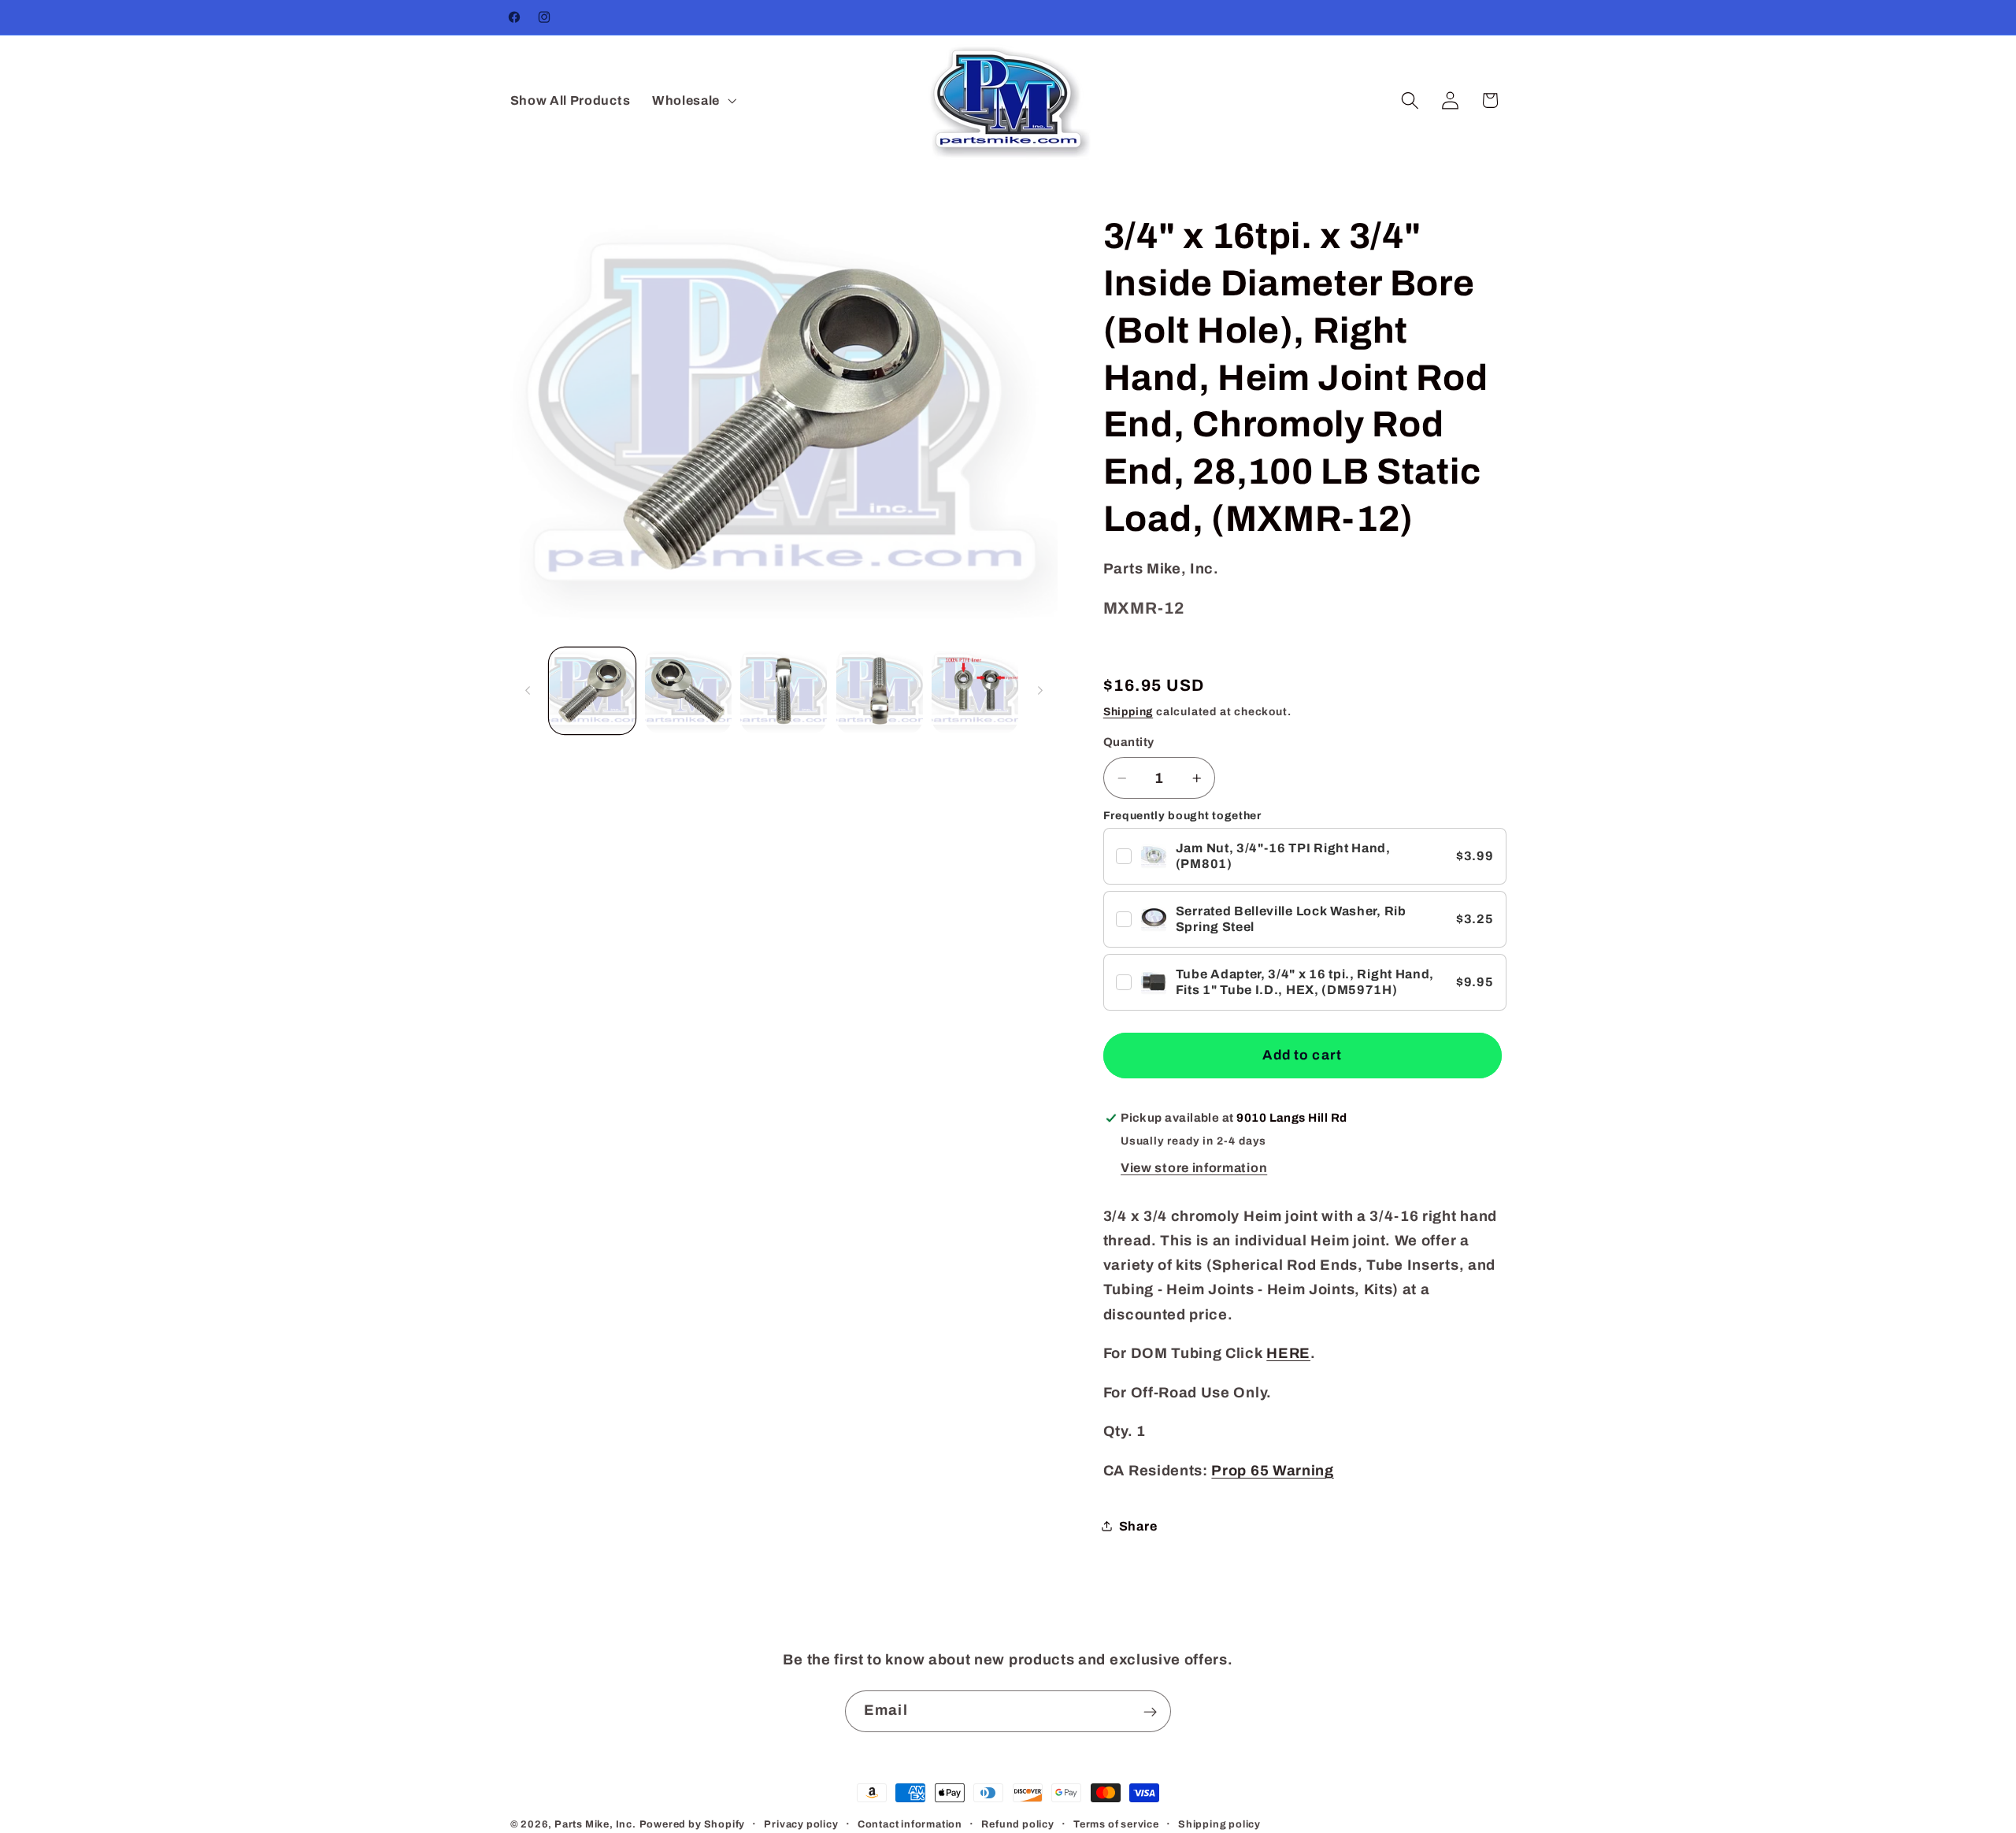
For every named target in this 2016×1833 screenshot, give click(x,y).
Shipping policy (1219, 1824)
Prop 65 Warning (1272, 1471)
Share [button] (1138, 1526)
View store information (1194, 1168)
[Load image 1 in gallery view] (592, 691)
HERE (1288, 1353)
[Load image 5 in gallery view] (975, 691)
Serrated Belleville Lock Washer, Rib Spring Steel (1291, 919)
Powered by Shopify (693, 1824)
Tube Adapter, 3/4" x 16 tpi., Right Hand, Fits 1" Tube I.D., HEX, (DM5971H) (1305, 982)
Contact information (910, 1824)
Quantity (1129, 742)
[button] (693, 101)
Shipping (1128, 712)
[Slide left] (528, 691)
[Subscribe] (1150, 1712)
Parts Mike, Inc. (595, 1824)
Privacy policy (801, 1824)
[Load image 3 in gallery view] (784, 691)
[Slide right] (1040, 691)
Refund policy (1017, 1824)
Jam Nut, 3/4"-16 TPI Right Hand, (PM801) (1283, 856)
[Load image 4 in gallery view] (880, 691)
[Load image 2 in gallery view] (688, 691)
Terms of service (1116, 1824)
